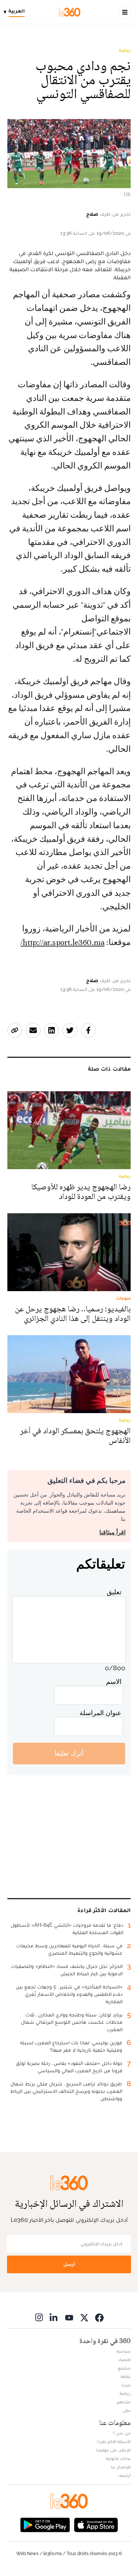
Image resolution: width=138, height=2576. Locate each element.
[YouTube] (69, 2318)
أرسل (69, 2264)
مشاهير (124, 2402)
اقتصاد (124, 2360)
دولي (127, 2410)
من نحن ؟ (122, 2433)
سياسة (124, 2351)
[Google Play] (45, 2524)
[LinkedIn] (54, 2318)
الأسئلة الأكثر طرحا (114, 2442)
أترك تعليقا (69, 1753)
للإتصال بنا (121, 2467)
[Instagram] (39, 2318)
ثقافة (126, 2376)
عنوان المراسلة (100, 1713)
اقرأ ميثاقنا (112, 1532)
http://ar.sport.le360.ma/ (63, 942)
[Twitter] (84, 2318)
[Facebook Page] (99, 2318)
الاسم (114, 1682)
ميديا (126, 2385)
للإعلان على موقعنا (113, 2450)
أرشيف (124, 2475)
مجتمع (124, 2368)
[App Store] (96, 2524)
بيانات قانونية (118, 2458)
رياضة (125, 50)
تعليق (114, 1592)
